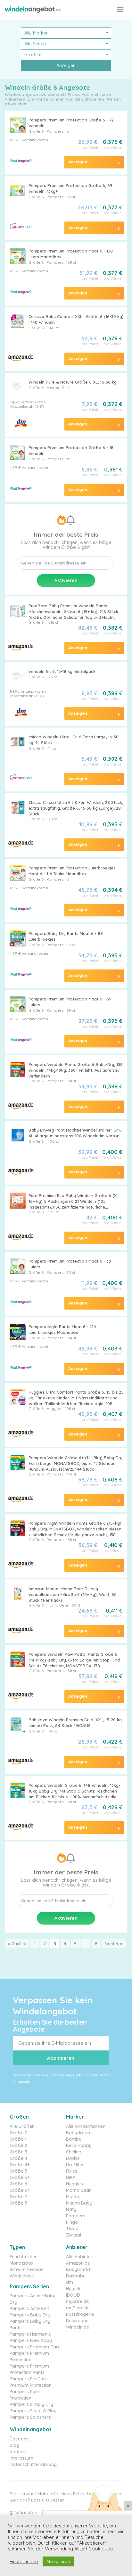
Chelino (74, 2152)
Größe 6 (36, 131)
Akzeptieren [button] (58, 2561)
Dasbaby (76, 2276)
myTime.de (78, 2308)
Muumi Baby (79, 2203)
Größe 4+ (20, 2165)
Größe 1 (18, 2139)
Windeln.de (78, 2327)
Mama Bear (78, 2190)
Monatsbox (21, 2263)
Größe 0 (19, 2133)
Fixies (72, 2171)
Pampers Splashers (30, 2417)
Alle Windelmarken (86, 2126)
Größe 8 (18, 2203)
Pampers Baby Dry (30, 2315)
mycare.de (77, 2301)
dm (70, 2282)
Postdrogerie (80, 2314)
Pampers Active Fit (29, 2308)
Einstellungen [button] (24, 2562)
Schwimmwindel (26, 2269)
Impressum (21, 2458)
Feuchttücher (23, 2257)
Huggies (74, 2184)
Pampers (55, 131)
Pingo (72, 2222)
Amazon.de (78, 2263)
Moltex (53, 388)
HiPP (70, 2177)
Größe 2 (18, 2145)
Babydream (79, 2133)
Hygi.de (74, 2289)
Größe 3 (18, 2152)
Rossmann (77, 2321)
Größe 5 (18, 2171)
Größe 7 (18, 2197)
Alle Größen (22, 2126)
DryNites (75, 2165)
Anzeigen (66, 66)
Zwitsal (74, 2235)
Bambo (74, 2139)
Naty (71, 2209)
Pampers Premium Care (35, 2347)
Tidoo (72, 2229)
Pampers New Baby (31, 2340)
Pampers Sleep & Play (33, 2411)
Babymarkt (78, 2269)
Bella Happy (79, 2145)
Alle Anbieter (79, 2257)
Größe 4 (18, 2158)
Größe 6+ (20, 2190)
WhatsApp (26, 2513)
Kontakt (18, 2452)
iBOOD (73, 2295)
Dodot (73, 2158)
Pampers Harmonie (30, 2334)
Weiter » (114, 1944)
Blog (14, 2445)
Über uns (19, 2439)
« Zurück (17, 1944)
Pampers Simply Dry (31, 2404)
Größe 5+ (20, 2177)
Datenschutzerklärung (33, 2464)
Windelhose (22, 2276)
